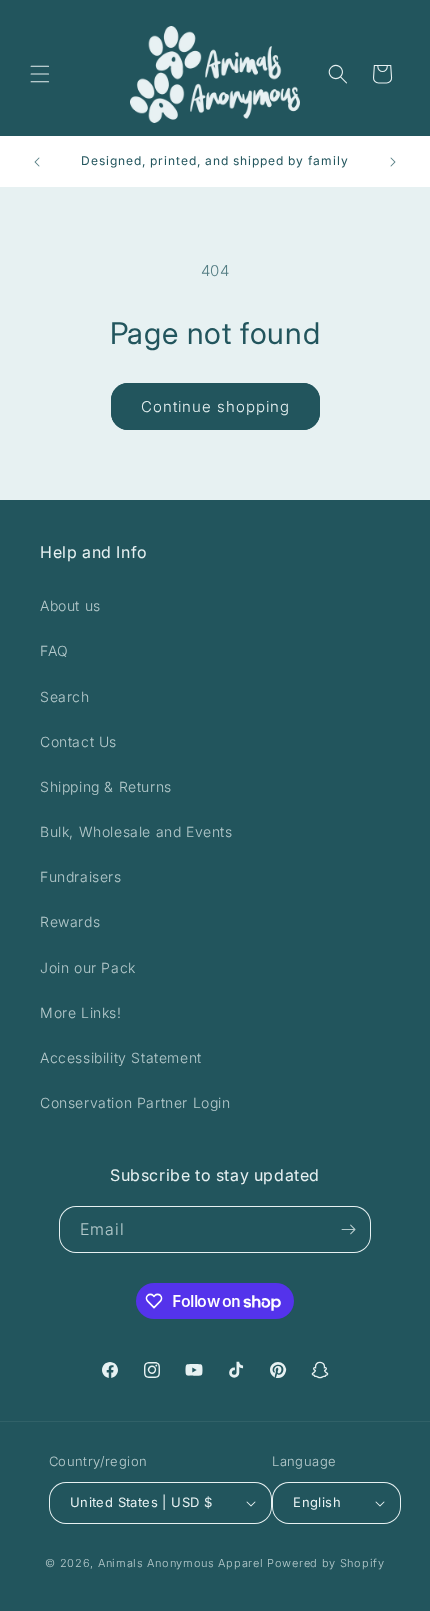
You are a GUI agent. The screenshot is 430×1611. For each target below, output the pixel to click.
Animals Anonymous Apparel (181, 1563)
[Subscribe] (348, 1229)
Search (65, 696)
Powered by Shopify (326, 1563)
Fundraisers (81, 876)
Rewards (70, 921)
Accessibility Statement (121, 1057)
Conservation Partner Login (135, 1102)
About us (70, 605)
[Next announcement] (393, 162)
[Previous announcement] (37, 162)
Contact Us (78, 741)
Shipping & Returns (106, 786)
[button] (40, 74)
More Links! (81, 1012)
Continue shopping (215, 406)
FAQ (54, 650)
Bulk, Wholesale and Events (136, 831)
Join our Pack (88, 967)
